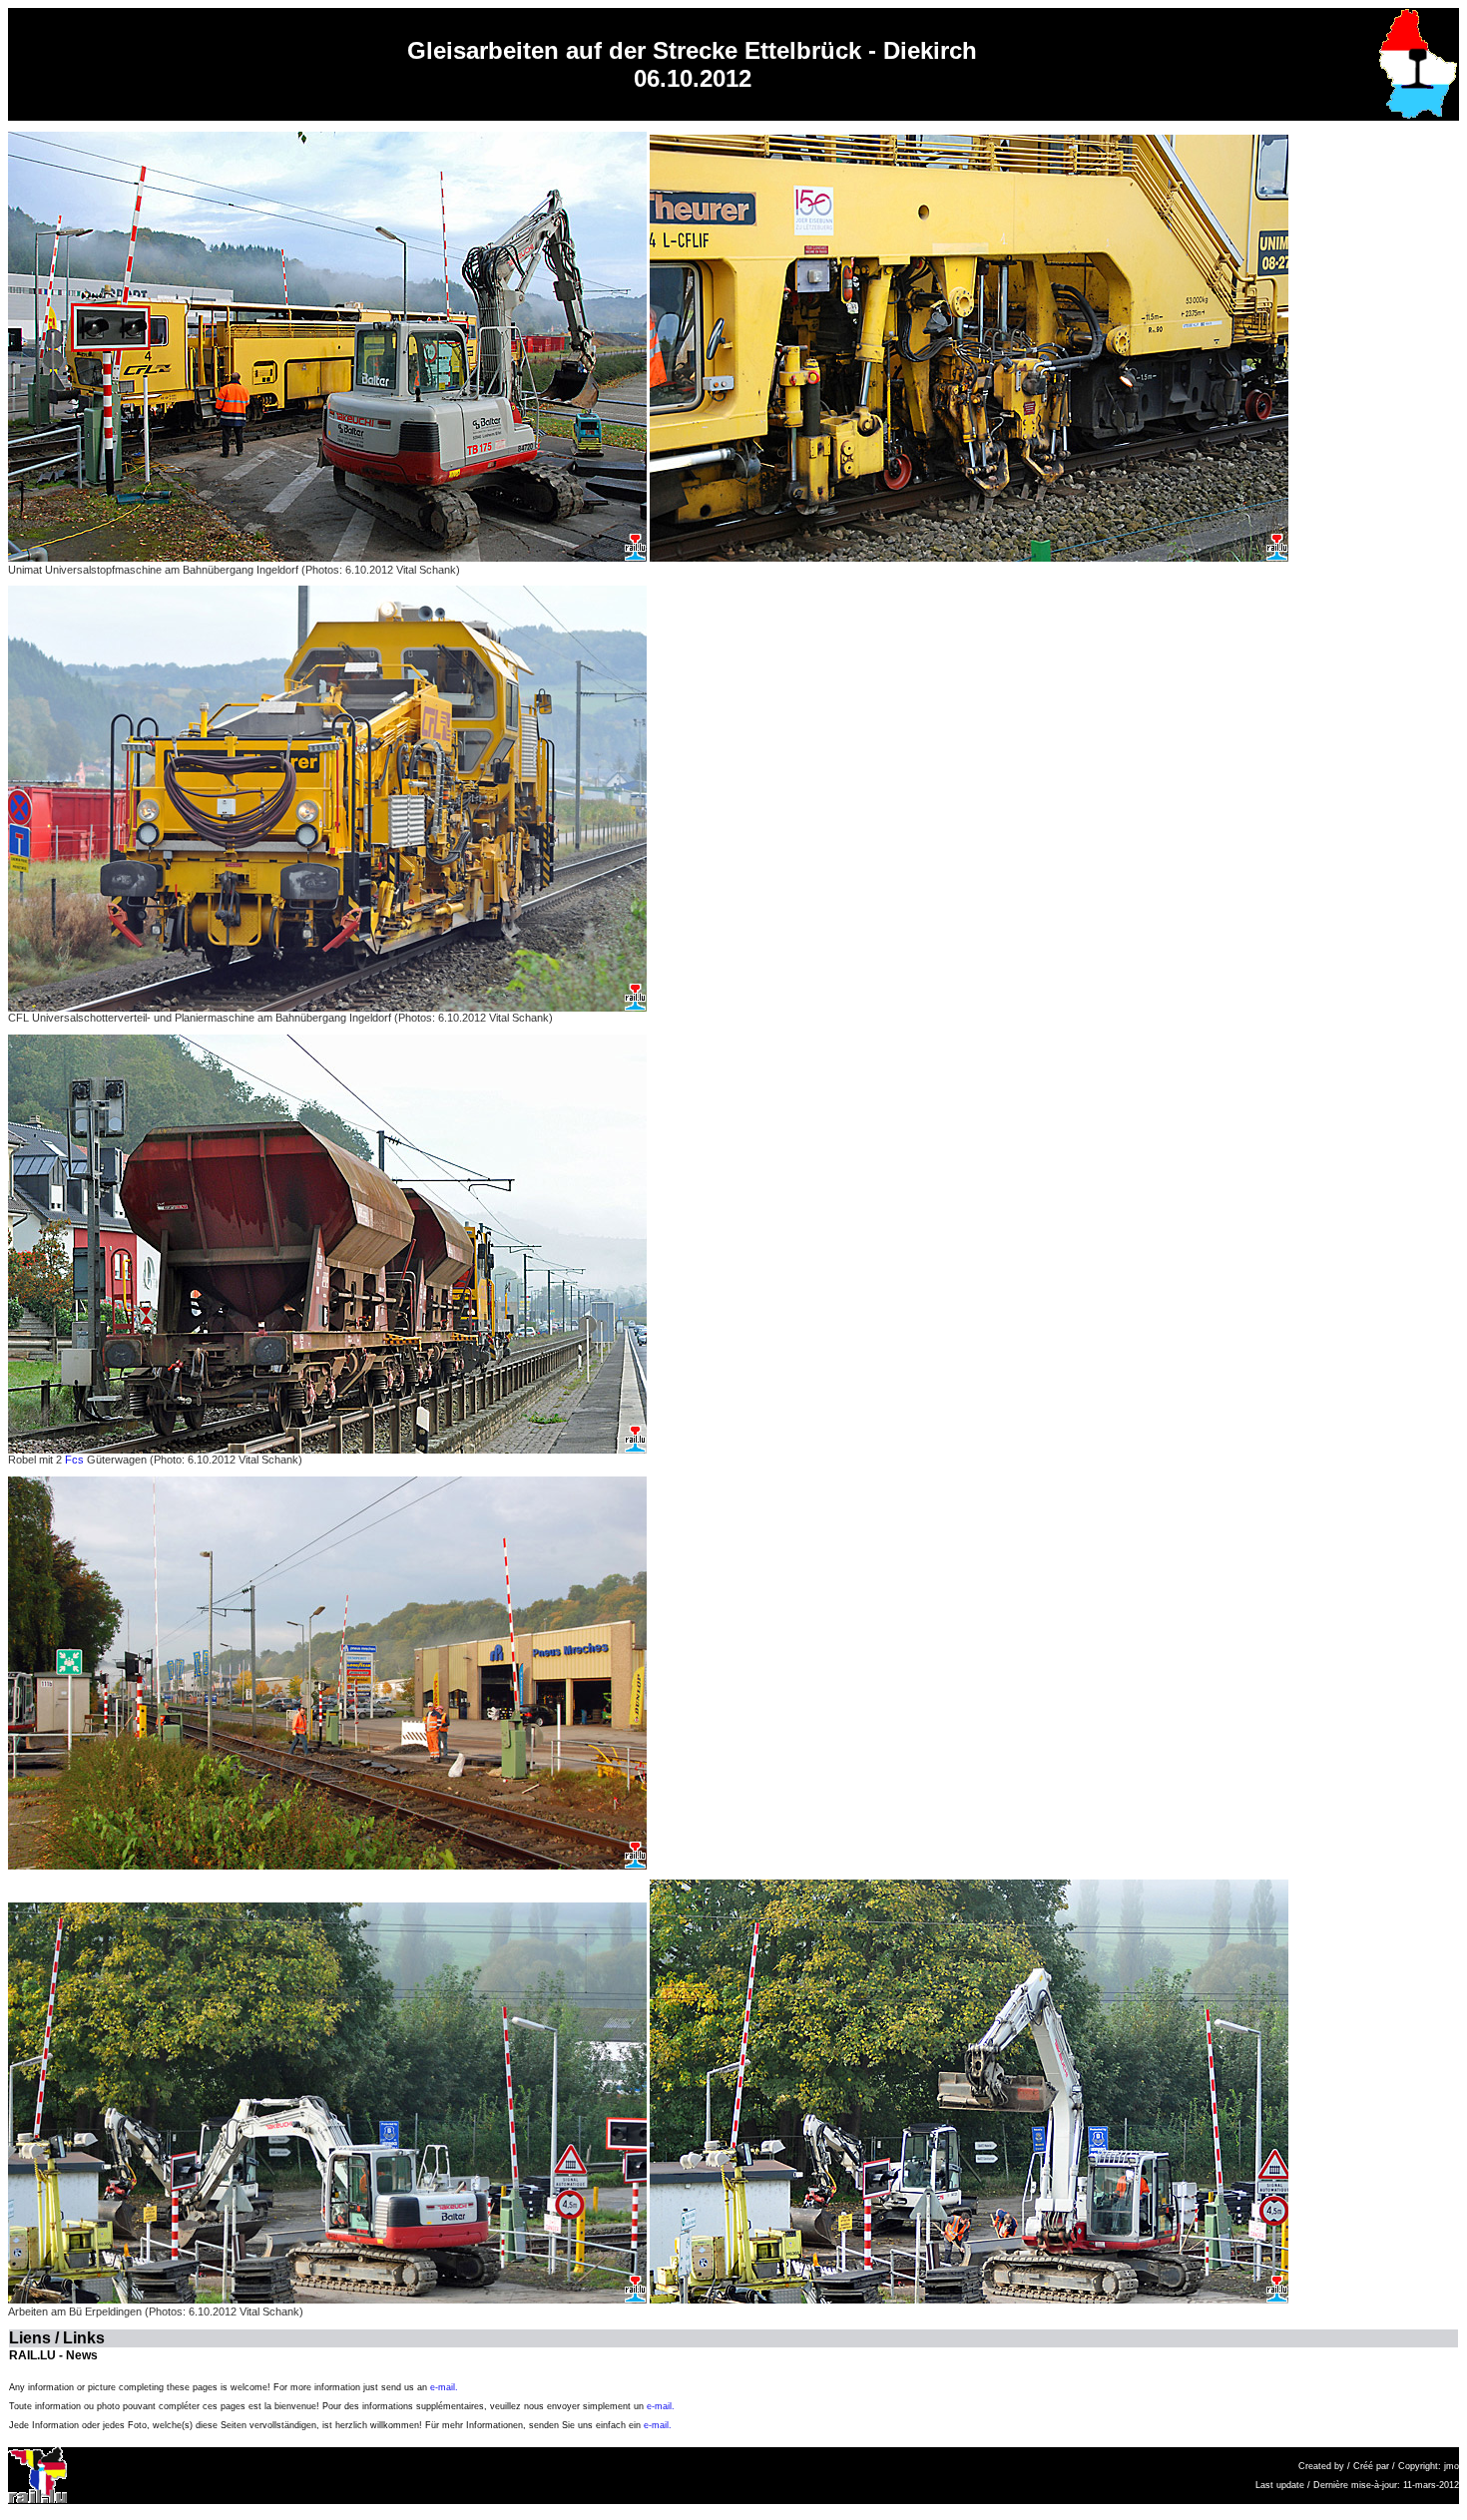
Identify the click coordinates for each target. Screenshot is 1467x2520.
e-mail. (444, 2387)
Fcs (74, 1460)
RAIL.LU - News (53, 2355)
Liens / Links (57, 2338)
